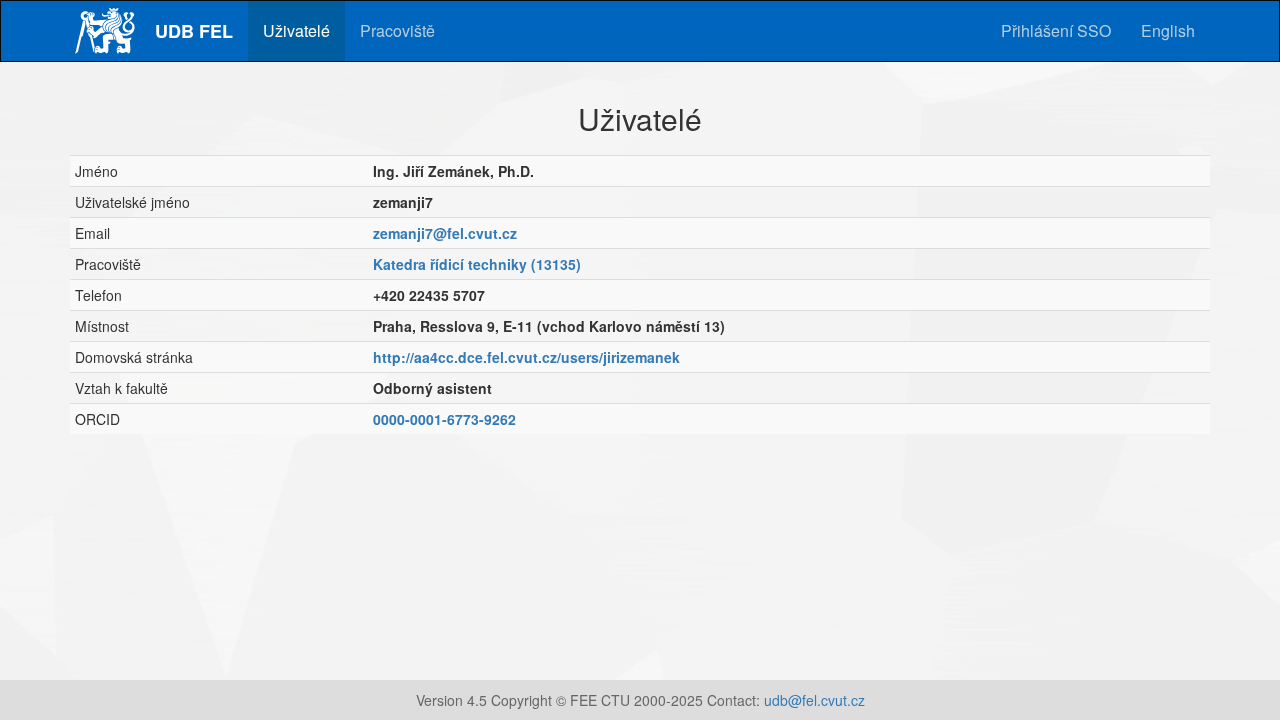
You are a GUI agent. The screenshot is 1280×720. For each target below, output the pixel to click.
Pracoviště (397, 30)
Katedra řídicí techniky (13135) (477, 264)
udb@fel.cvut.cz (814, 700)
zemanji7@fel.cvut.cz (445, 233)
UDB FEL (194, 31)
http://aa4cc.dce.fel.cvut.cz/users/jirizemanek (526, 357)
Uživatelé (296, 30)
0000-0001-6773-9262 (444, 419)
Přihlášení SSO (1056, 30)
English (1168, 30)
